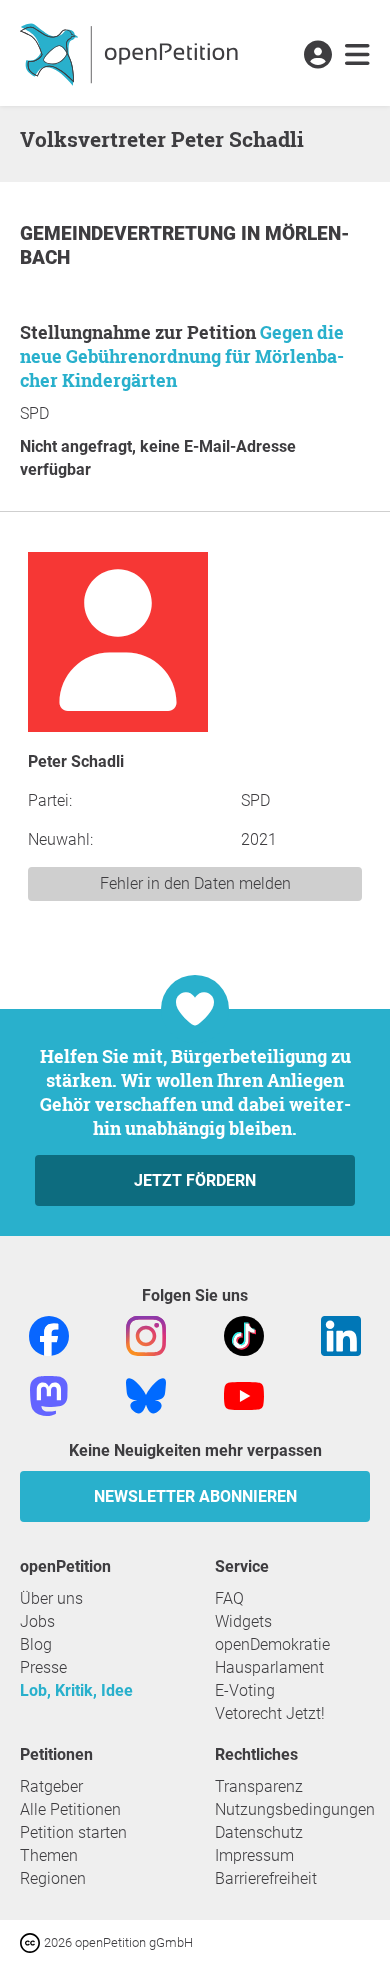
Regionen (53, 1878)
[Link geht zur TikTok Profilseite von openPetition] (244, 1334)
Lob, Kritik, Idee (76, 1690)
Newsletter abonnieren (195, 1496)
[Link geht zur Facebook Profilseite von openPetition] (49, 1334)
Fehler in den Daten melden (195, 883)
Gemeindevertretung (130, 233)
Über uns (51, 1598)
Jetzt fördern (195, 1180)
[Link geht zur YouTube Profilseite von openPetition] (244, 1394)
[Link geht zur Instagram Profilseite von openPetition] (146, 1334)
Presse (43, 1667)
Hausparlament (269, 1667)
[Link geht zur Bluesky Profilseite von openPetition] (146, 1394)
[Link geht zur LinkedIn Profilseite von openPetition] (341, 1334)
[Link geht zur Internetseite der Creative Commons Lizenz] (32, 1941)
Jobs (37, 1621)
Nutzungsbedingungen (295, 1809)
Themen (49, 1855)
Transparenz (259, 1786)
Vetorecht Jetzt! (270, 1713)
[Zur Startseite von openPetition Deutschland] (131, 53)
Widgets (243, 1621)
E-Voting (245, 1690)
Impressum (254, 1855)
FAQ (229, 1598)
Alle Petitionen (70, 1809)
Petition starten (73, 1832)
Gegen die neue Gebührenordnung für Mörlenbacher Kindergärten (182, 356)
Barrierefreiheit (266, 1878)
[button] (317, 56)
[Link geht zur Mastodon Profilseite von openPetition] (49, 1394)
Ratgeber (51, 1786)
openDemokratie (272, 1644)
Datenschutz (259, 1832)
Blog (36, 1644)
